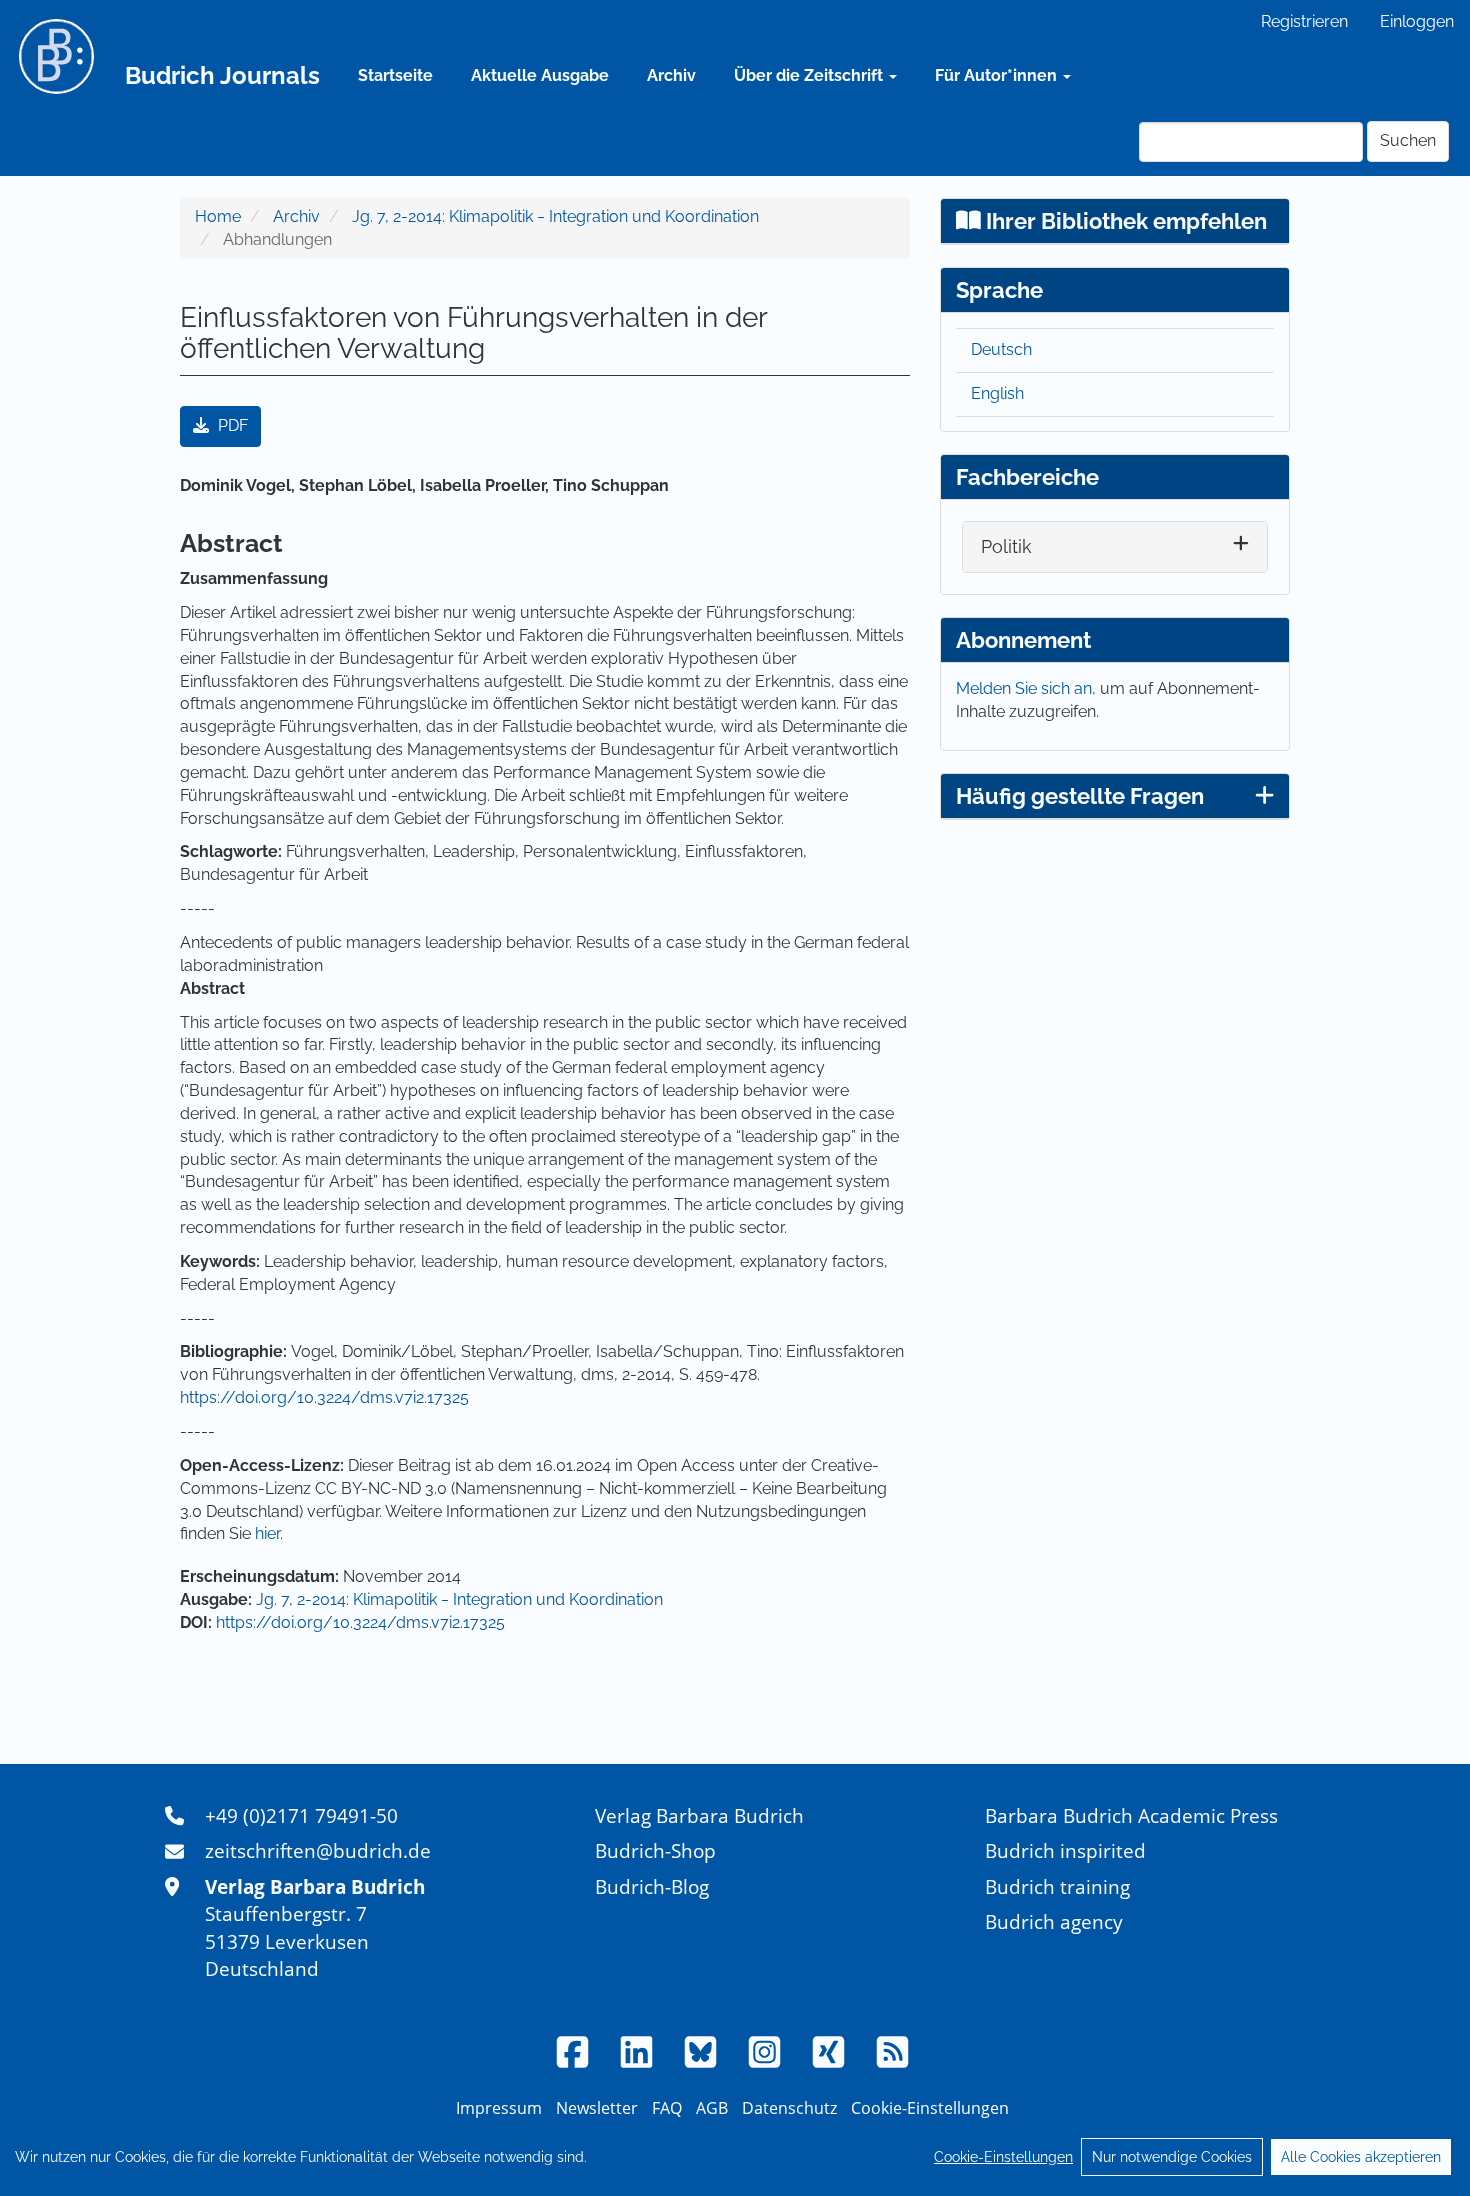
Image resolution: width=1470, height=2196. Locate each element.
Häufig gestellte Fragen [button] (1080, 796)
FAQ (667, 2108)
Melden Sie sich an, (1028, 688)
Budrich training (1057, 1886)
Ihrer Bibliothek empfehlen (1124, 221)
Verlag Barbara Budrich (699, 1815)
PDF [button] (231, 425)
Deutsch (1001, 349)
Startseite (395, 75)
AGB (712, 2108)
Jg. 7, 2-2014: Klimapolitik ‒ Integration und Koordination (555, 216)
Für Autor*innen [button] (998, 75)
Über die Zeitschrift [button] (810, 75)
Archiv (671, 75)
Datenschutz (789, 2108)
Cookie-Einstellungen (1003, 2157)
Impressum (499, 2108)
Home (218, 216)
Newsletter (597, 2108)
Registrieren (1304, 21)
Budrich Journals (222, 75)
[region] (735, 2157)
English (997, 393)
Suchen (1408, 140)
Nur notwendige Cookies (1172, 2157)
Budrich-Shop (655, 1850)
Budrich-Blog (652, 1886)
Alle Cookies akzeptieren (1361, 2157)
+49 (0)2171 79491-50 (301, 1815)
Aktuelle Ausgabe (540, 75)
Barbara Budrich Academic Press (1131, 1815)
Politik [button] (1006, 546)
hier (267, 1533)
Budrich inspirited (1065, 1850)
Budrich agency (1054, 1921)
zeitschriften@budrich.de (318, 1850)
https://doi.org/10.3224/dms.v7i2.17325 (324, 1397)
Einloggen (1417, 21)
